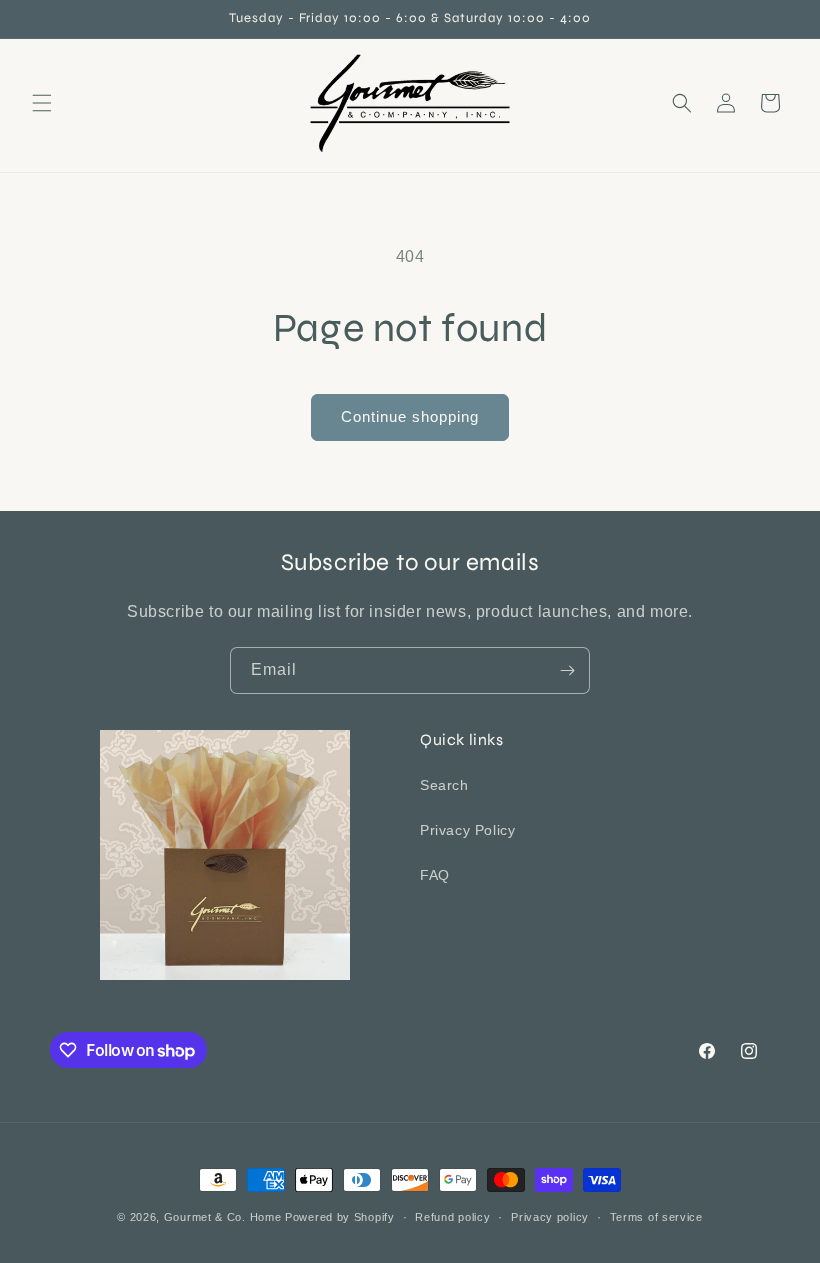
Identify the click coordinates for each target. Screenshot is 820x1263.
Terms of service (656, 1217)
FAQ (435, 875)
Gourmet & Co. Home (223, 1217)
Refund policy (452, 1217)
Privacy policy (550, 1217)
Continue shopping (410, 416)
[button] (42, 103)
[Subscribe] (567, 670)
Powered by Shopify (340, 1217)
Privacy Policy (467, 830)
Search (444, 785)
